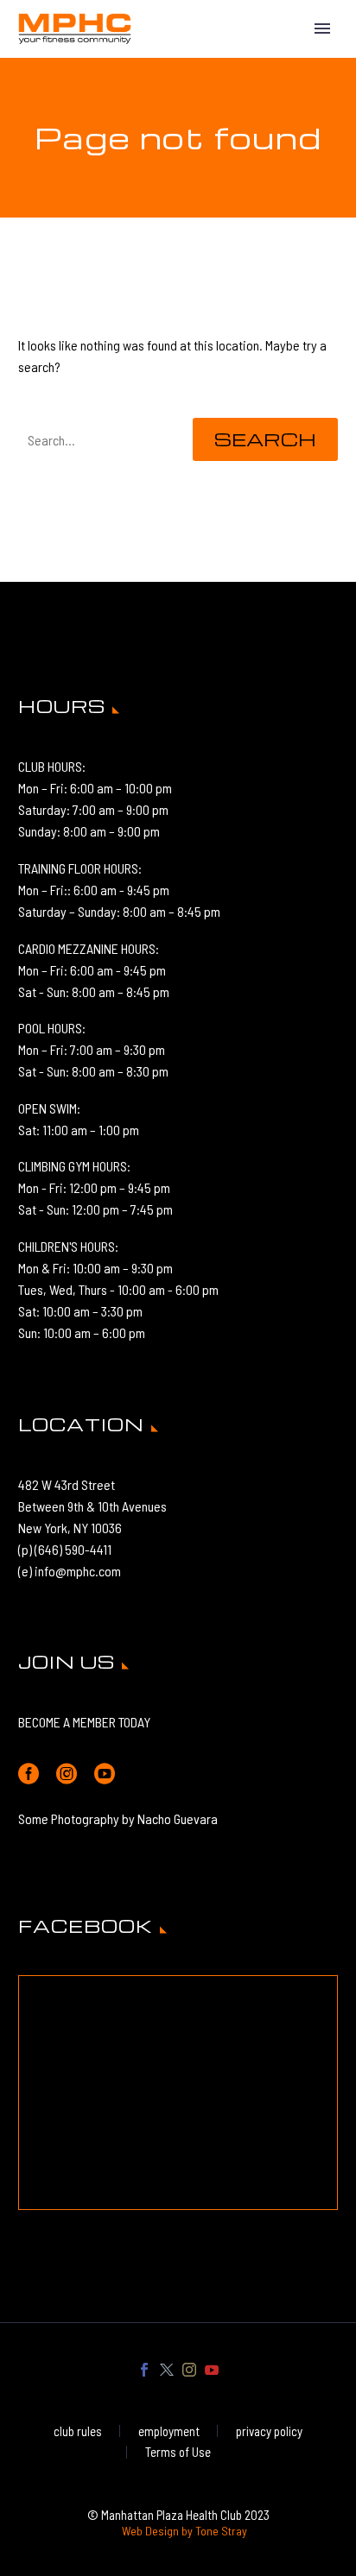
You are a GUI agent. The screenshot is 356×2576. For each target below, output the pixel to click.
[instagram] (67, 1774)
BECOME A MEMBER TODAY (84, 1722)
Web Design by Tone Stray (184, 2531)
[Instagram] (189, 2370)
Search (265, 439)
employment (169, 2431)
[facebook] (29, 1774)
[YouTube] (212, 2370)
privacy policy (269, 2431)
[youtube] (105, 1774)
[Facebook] (144, 2370)
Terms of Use (178, 2452)
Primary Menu (322, 28)
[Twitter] (167, 2370)
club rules (78, 2431)
